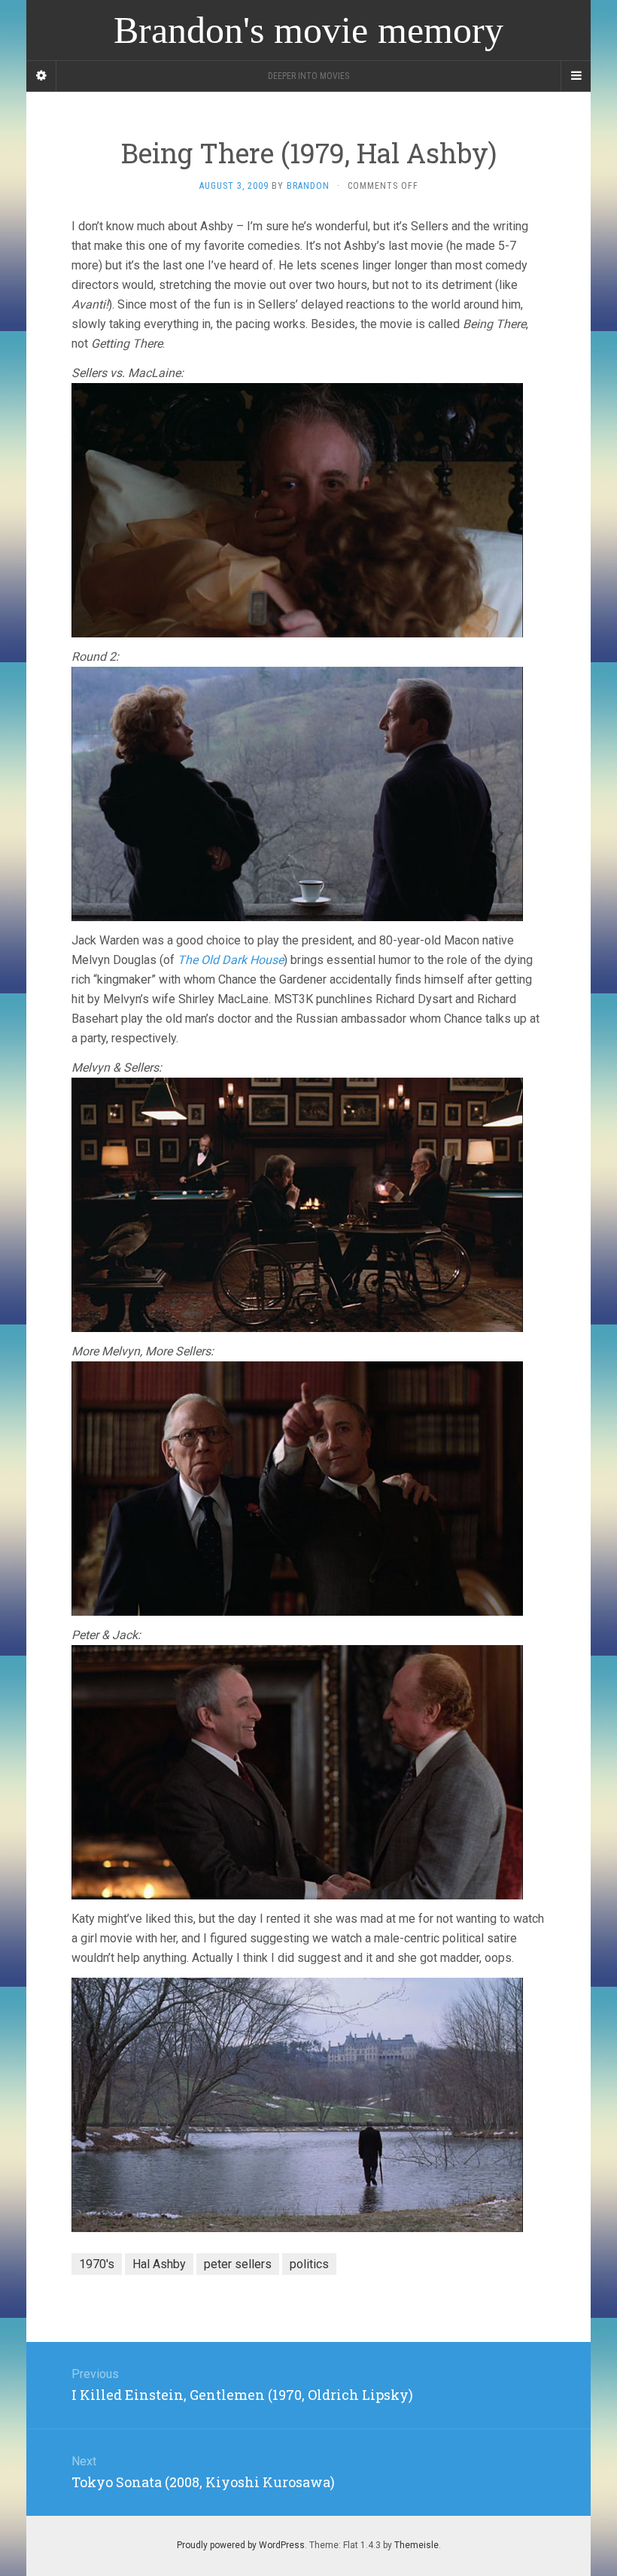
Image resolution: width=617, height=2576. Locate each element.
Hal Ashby (159, 2264)
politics (309, 2264)
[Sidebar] (41, 76)
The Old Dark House (231, 960)
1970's (97, 2264)
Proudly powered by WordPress (241, 2545)
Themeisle (416, 2545)
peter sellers (238, 2264)
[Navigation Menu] (576, 76)
